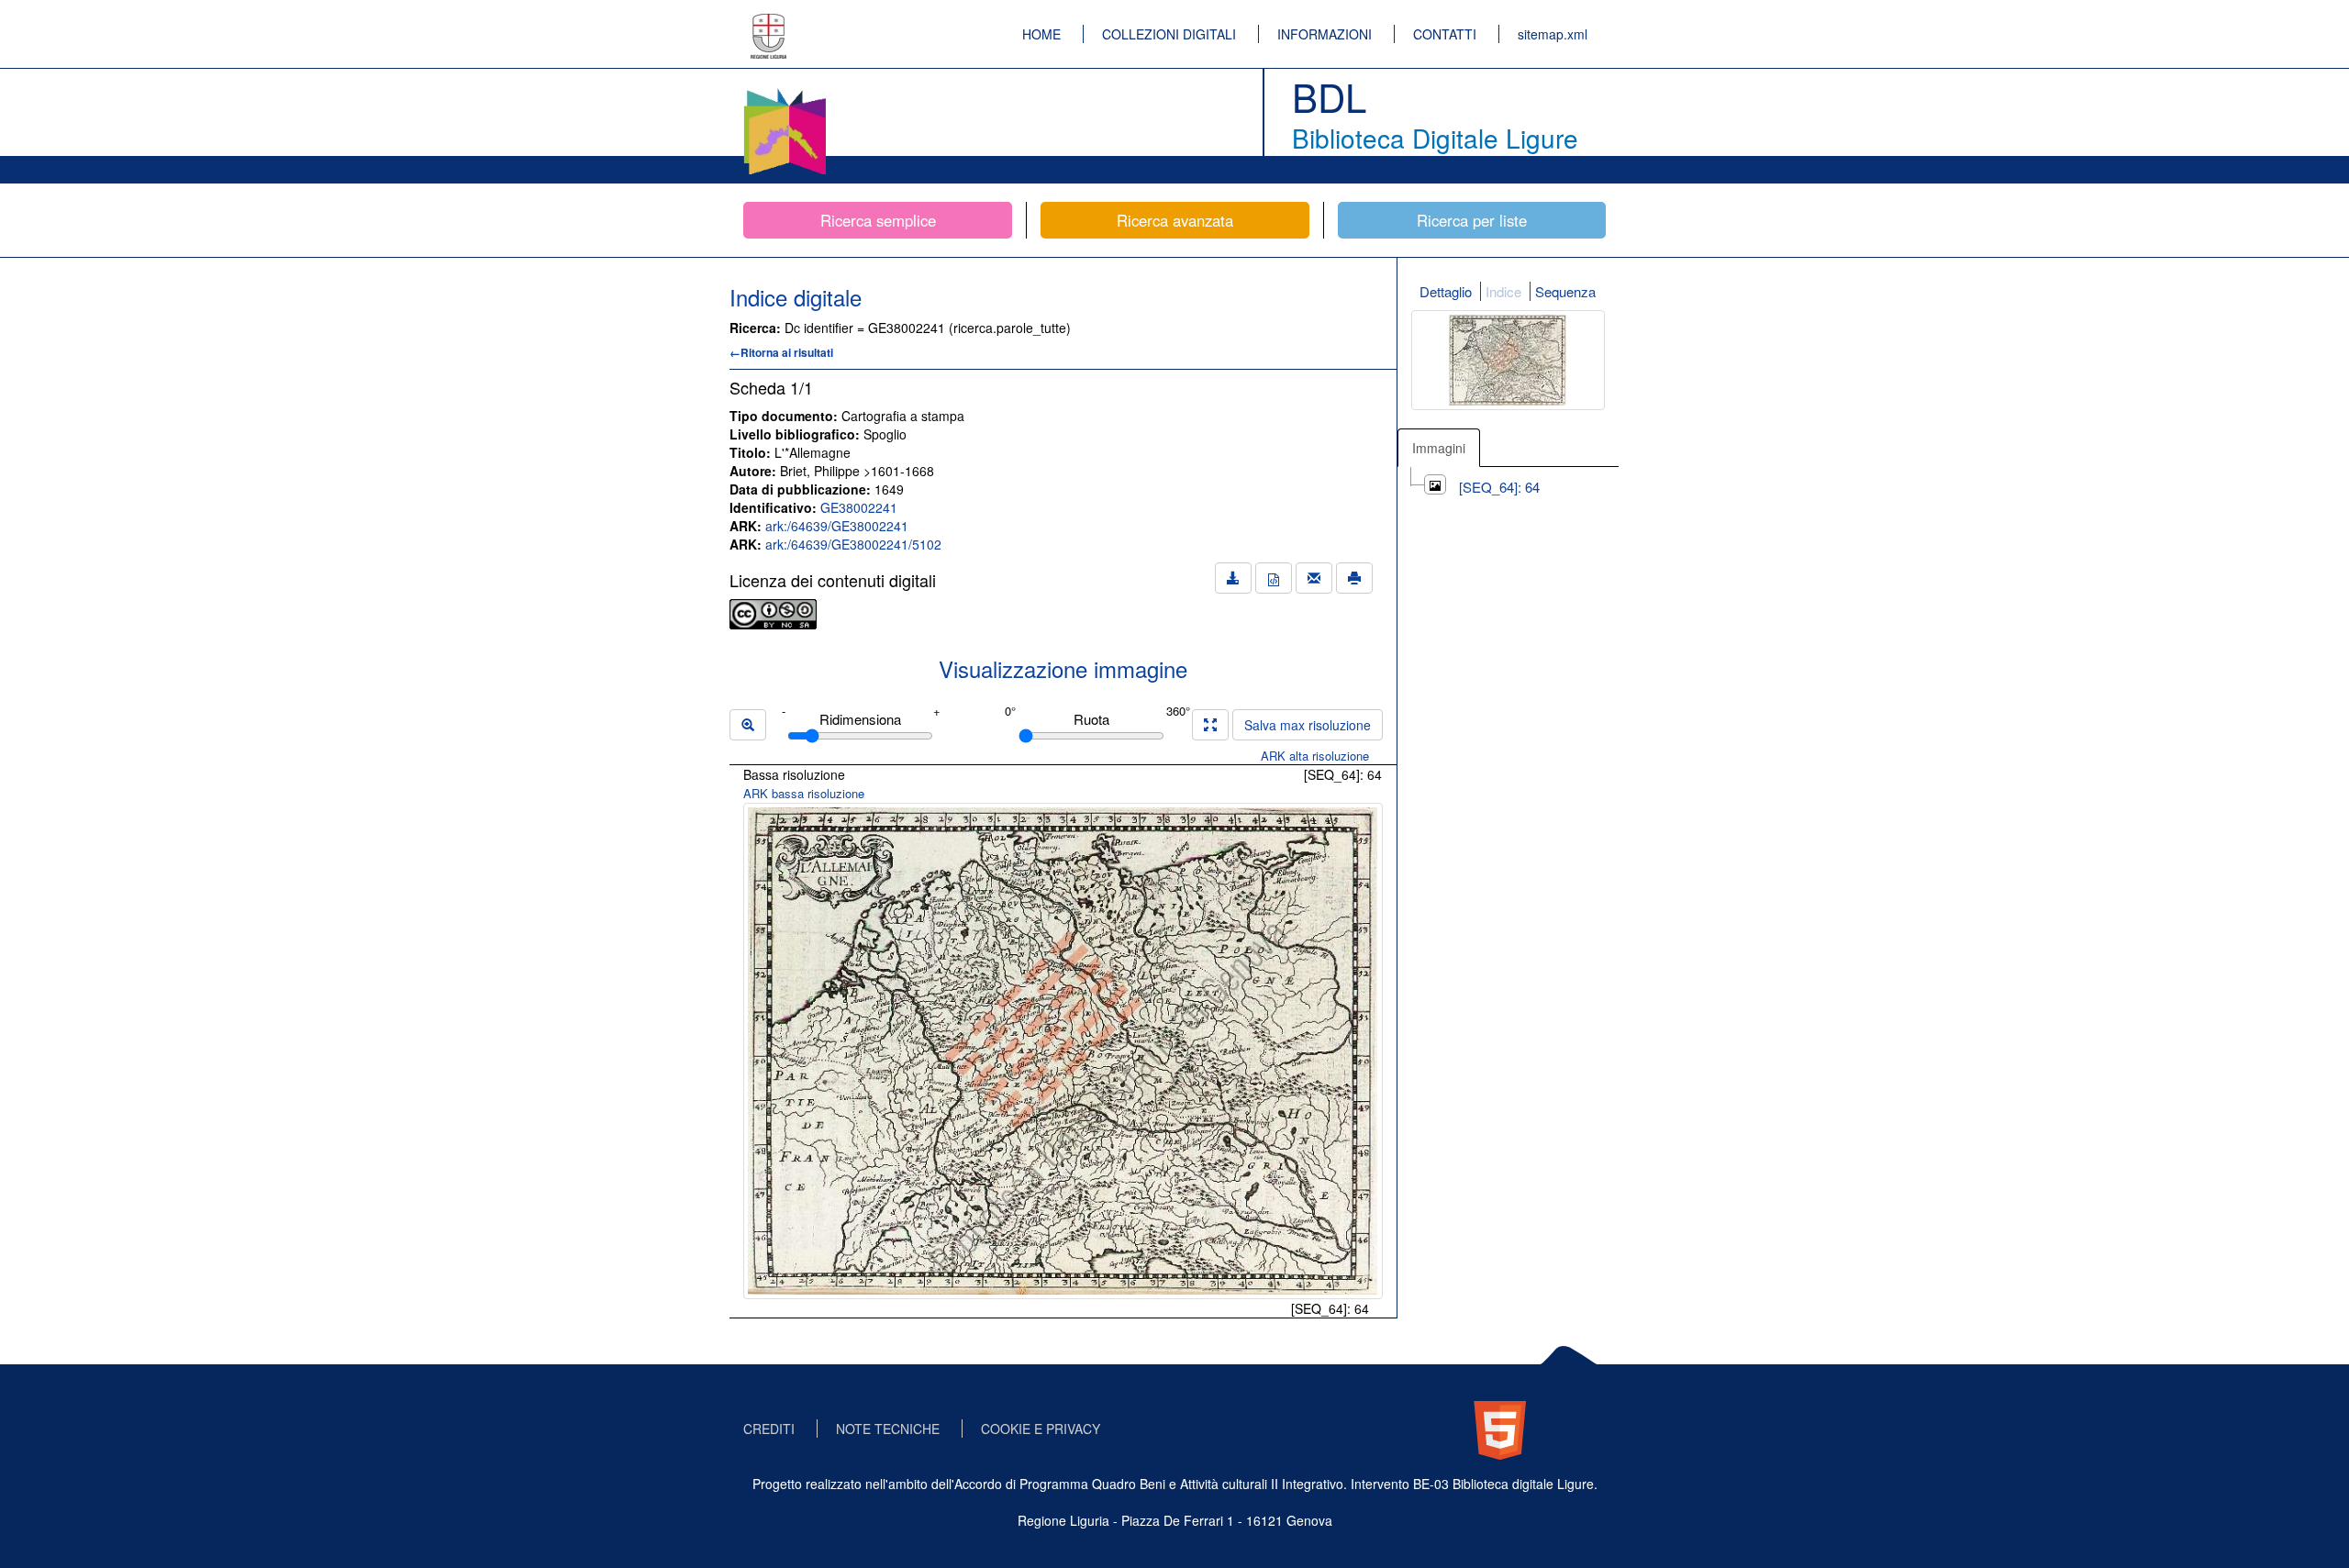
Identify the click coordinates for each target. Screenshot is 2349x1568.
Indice (1503, 291)
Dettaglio (1446, 291)
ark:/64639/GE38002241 (837, 526)
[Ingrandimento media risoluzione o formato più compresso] (1210, 725)
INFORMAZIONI (1325, 34)
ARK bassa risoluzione (804, 793)
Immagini (1439, 448)
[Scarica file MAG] (1274, 578)
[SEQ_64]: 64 (1499, 487)
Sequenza (1565, 291)
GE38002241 (859, 507)
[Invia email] (1314, 578)
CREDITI (769, 1429)
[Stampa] (1354, 578)
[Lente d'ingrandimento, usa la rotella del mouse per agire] (748, 725)
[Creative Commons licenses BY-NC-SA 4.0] (773, 612)
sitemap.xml (1553, 34)
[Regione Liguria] (769, 23)
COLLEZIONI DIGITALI (1169, 34)
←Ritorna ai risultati (781, 352)
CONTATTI (1445, 34)
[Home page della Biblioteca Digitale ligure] (785, 92)
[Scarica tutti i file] (1233, 578)
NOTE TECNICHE (888, 1429)
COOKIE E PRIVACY (1041, 1429)
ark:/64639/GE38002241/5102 (853, 544)
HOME (1041, 34)
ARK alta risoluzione (1315, 756)
